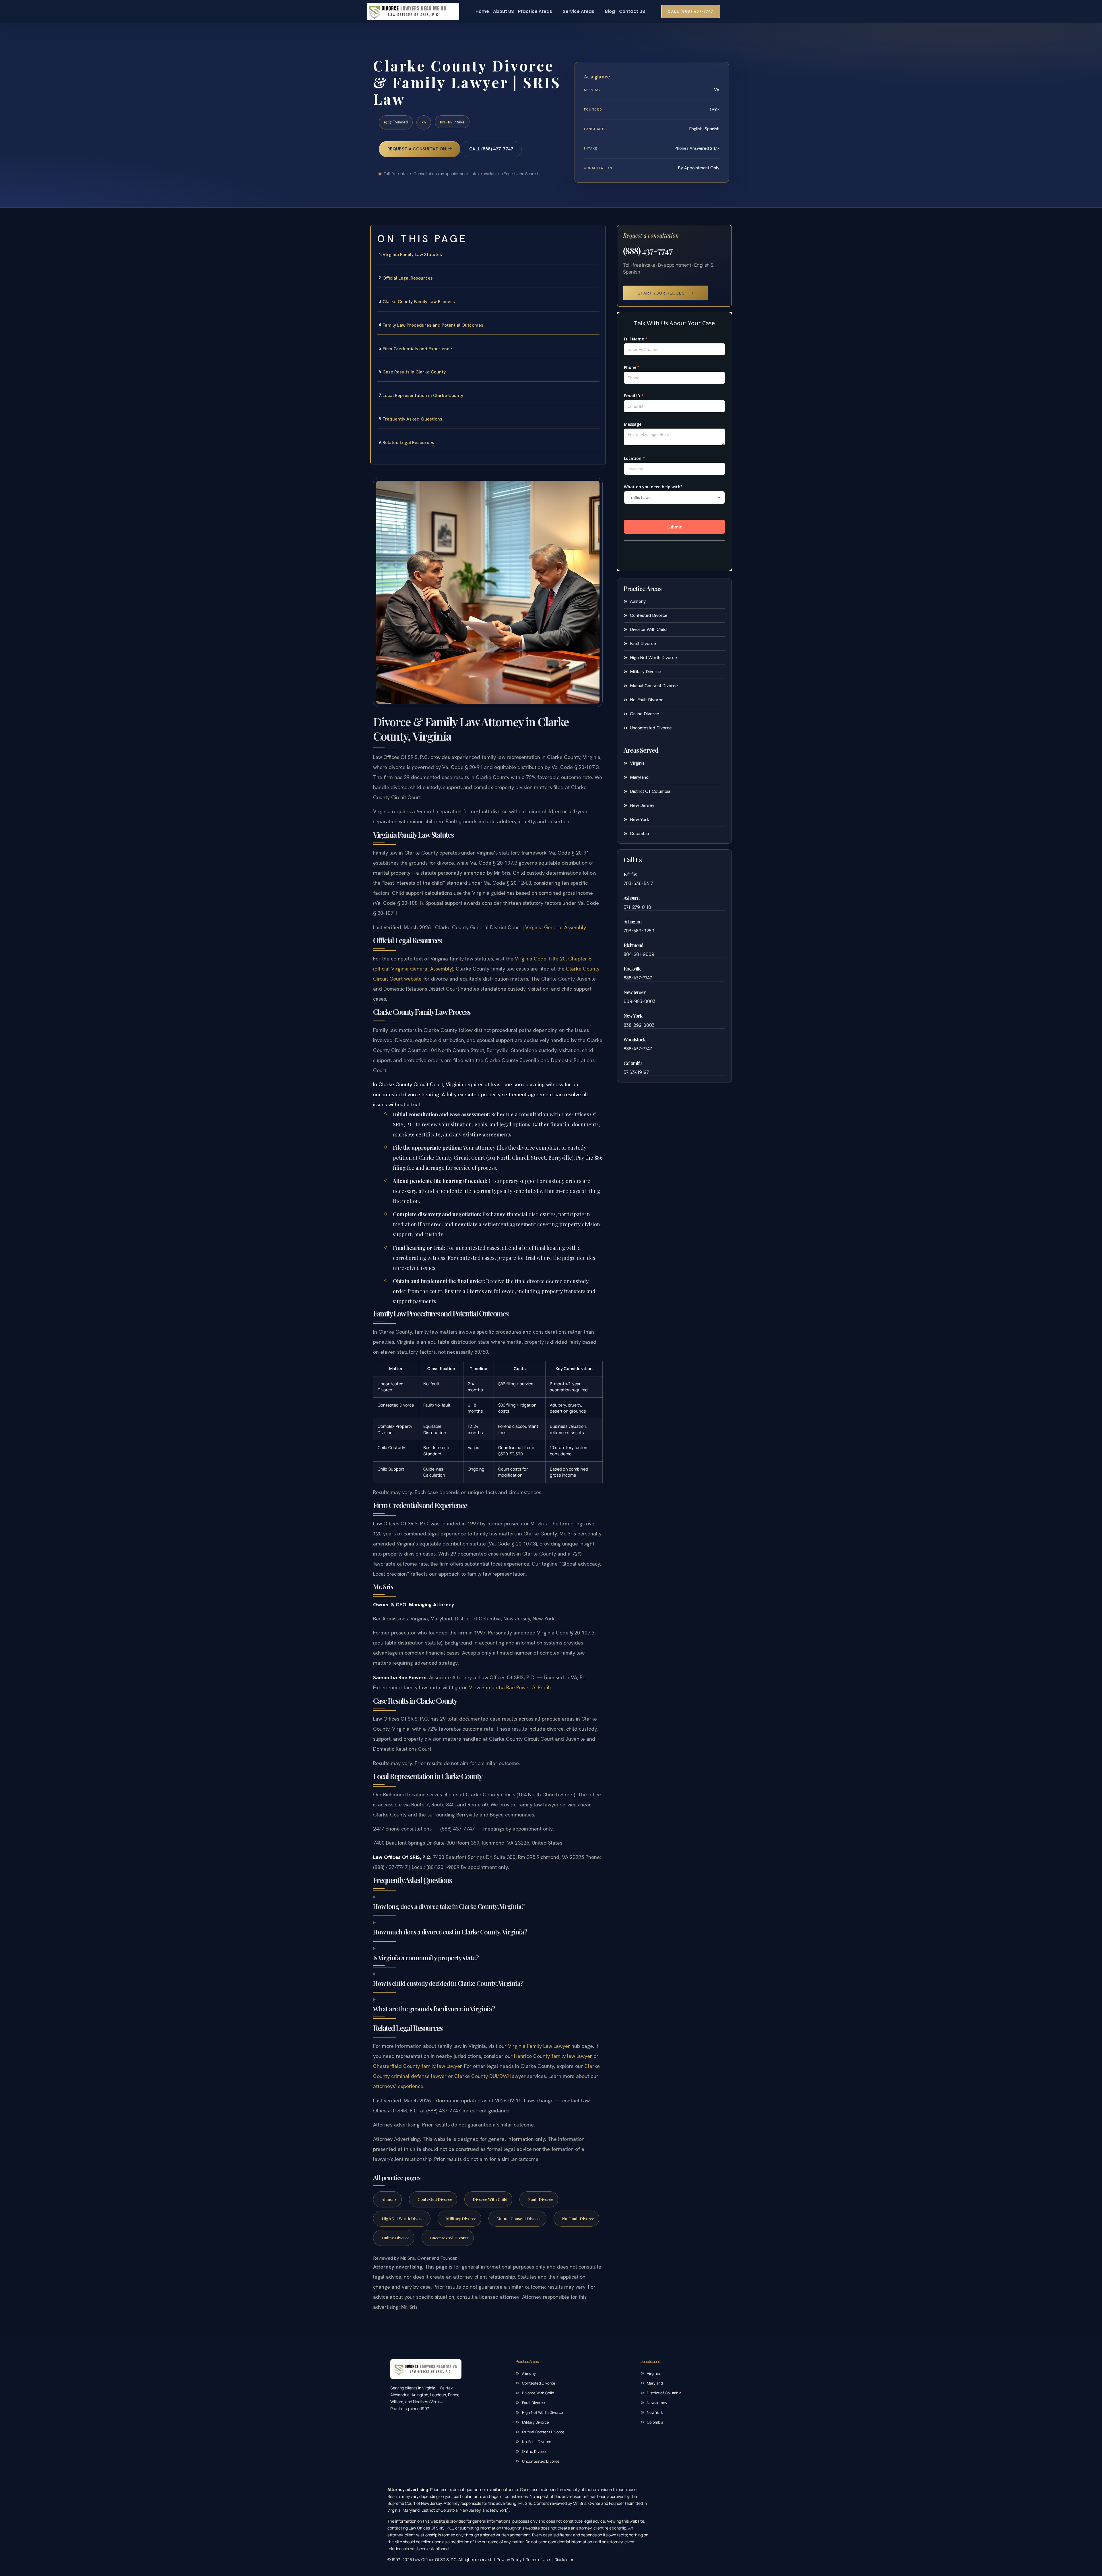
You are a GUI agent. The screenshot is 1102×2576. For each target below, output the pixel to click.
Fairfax (630, 874)
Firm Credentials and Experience (417, 349)
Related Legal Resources (408, 442)
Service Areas (579, 11)
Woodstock (635, 1040)
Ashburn (631, 898)
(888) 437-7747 (648, 251)
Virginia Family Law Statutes (412, 254)
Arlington (633, 922)
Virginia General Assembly (556, 927)
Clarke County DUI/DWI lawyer (490, 2076)
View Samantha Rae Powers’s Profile (511, 1687)
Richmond (634, 945)
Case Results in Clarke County (414, 372)
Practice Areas (535, 11)
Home (482, 11)
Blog (610, 11)
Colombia (633, 1063)
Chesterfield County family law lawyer (417, 2066)
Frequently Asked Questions (412, 419)
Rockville (633, 969)
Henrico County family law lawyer (553, 2056)
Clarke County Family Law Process (419, 302)
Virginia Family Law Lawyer (539, 2046)
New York (633, 1016)
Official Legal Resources (408, 278)
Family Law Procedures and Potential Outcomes (433, 325)
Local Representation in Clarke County (423, 395)
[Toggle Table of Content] (598, 234)
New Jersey (635, 992)
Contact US (632, 11)
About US (504, 11)
